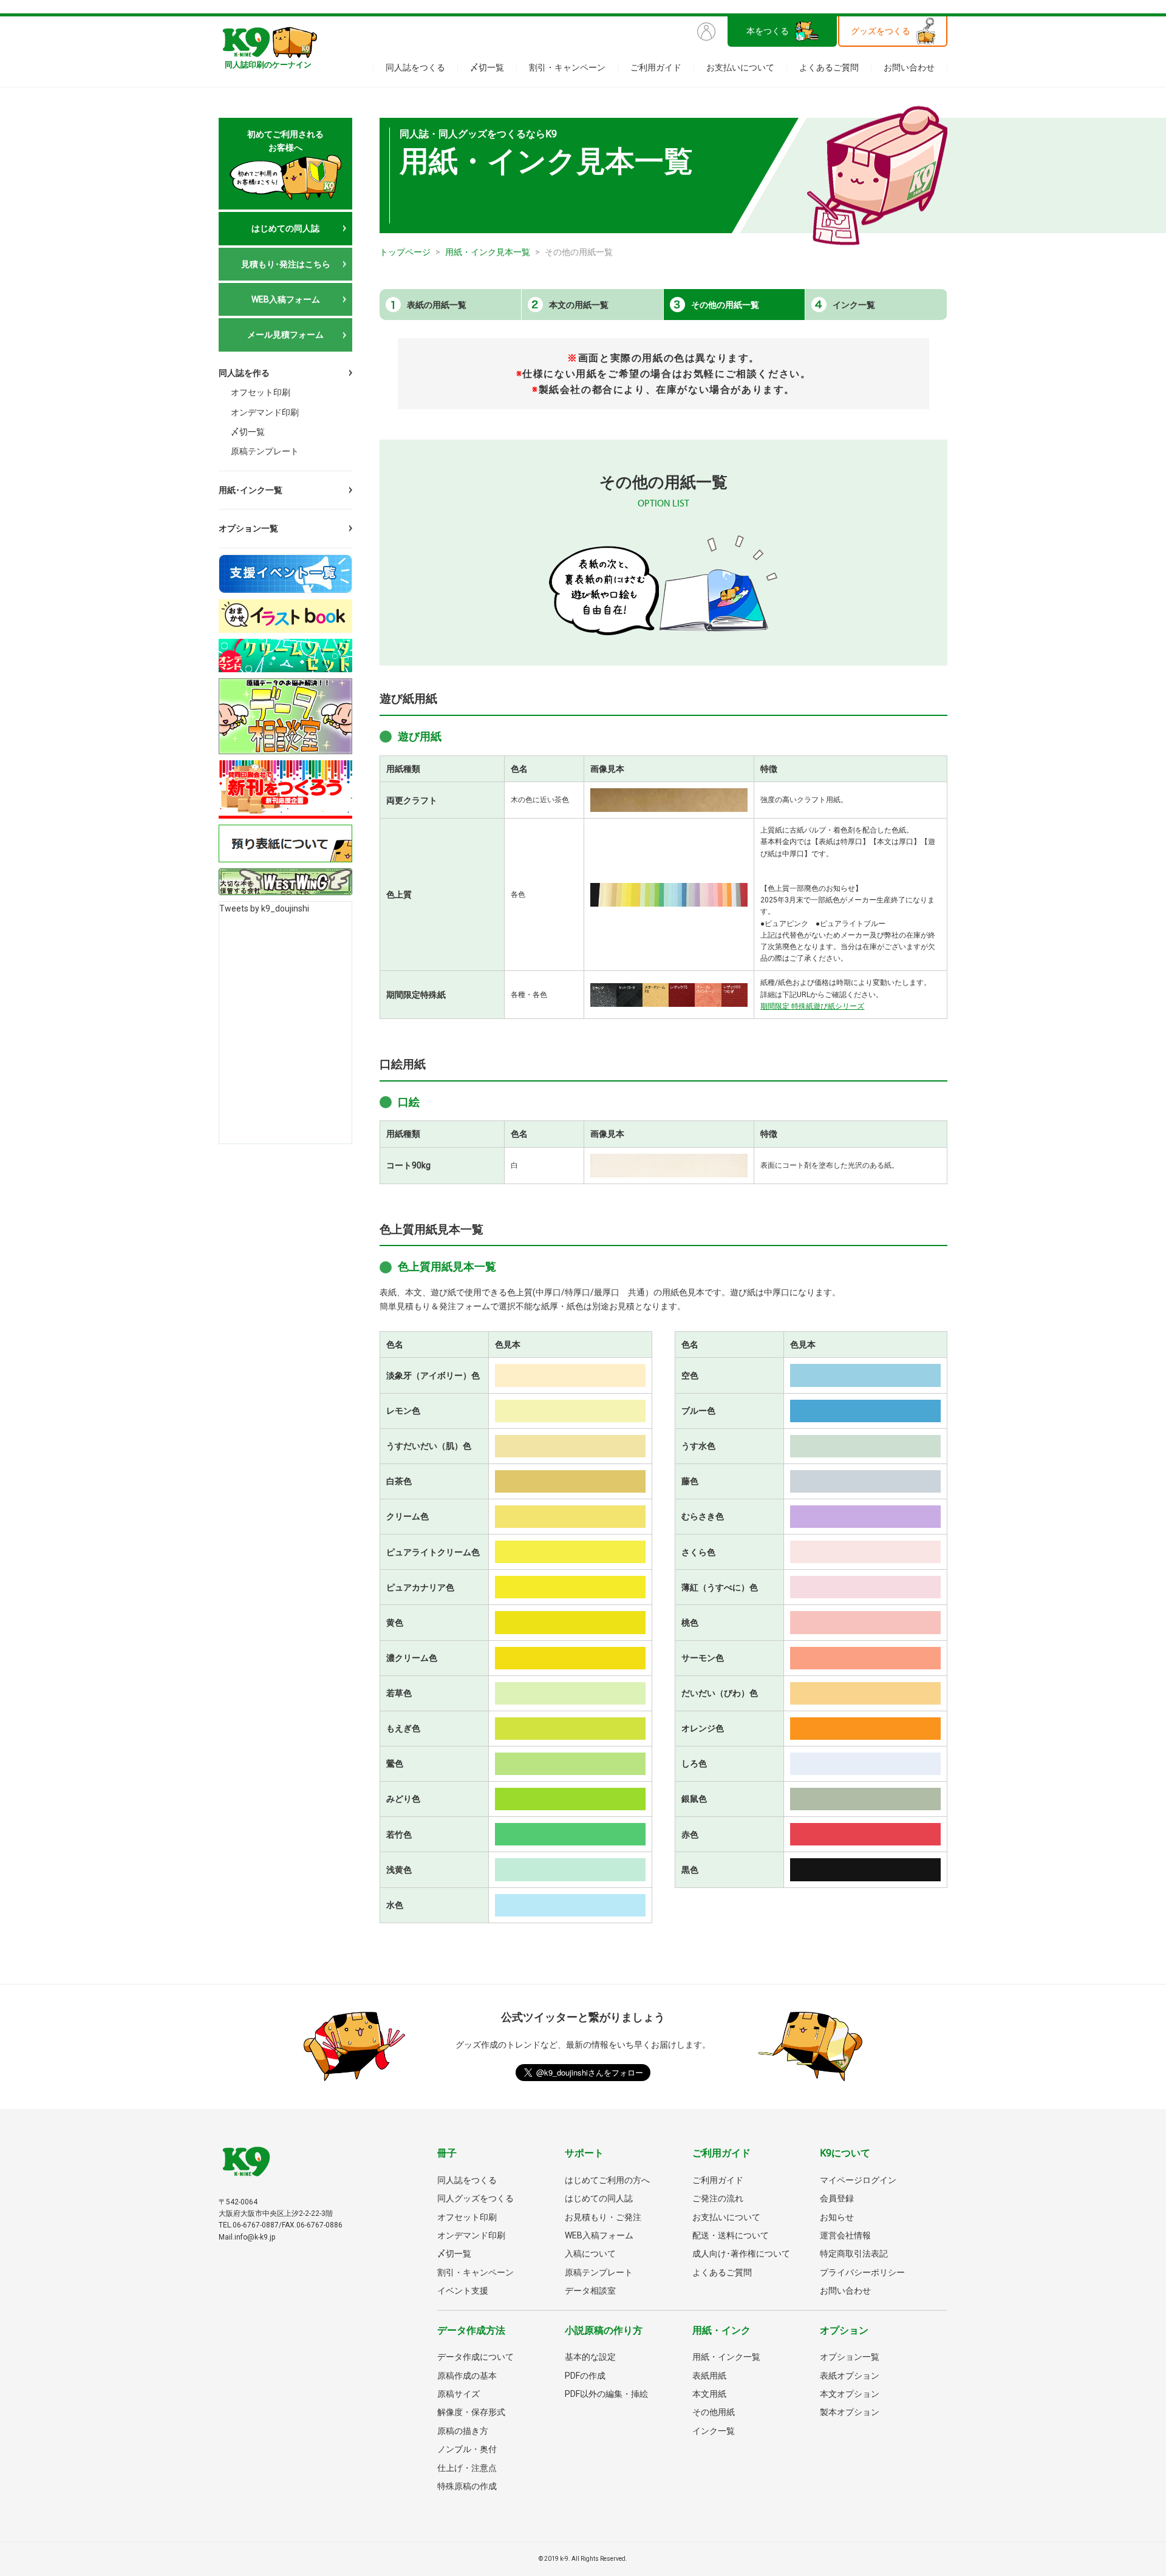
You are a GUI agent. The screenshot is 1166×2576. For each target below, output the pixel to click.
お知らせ (837, 2217)
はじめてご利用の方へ (607, 2180)
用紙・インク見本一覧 (488, 252)
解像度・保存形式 (471, 2412)
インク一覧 (854, 305)
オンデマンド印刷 (265, 412)
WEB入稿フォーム (286, 299)
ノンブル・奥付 (467, 2449)
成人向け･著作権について (741, 2254)
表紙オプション (850, 2376)
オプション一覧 (248, 528)
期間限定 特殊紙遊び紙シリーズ (812, 1006)
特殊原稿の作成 (467, 2486)
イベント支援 (463, 2291)
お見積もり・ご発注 (603, 2217)
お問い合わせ (909, 67)
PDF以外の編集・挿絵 (606, 2394)
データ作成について (476, 2357)
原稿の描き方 (463, 2431)
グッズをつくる (881, 31)
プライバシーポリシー (862, 2272)
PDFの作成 (585, 2376)
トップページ (405, 252)
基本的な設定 (590, 2357)
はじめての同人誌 (285, 228)
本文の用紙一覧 (579, 305)
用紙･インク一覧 (251, 490)
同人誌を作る (244, 373)
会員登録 (837, 2198)
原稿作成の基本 (467, 2376)
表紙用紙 (709, 2376)
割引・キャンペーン (567, 67)
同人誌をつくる (415, 67)
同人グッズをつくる (476, 2198)
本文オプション (850, 2394)
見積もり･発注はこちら (286, 264)
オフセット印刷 (261, 392)
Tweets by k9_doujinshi (264, 908)
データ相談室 (590, 2291)
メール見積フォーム (285, 335)
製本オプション (850, 2412)
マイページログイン (858, 2180)
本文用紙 (709, 2394)
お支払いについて (740, 67)
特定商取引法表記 (854, 2254)
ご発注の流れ (718, 2198)
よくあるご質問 (829, 67)
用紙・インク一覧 (726, 2357)
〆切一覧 (487, 67)
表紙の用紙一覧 (437, 305)
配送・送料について (731, 2235)
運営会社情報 (845, 2235)
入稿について (590, 2254)
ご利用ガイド (656, 67)
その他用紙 (714, 2412)
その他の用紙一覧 (725, 305)
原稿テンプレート (265, 451)
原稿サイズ (459, 2394)
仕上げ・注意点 (467, 2468)
